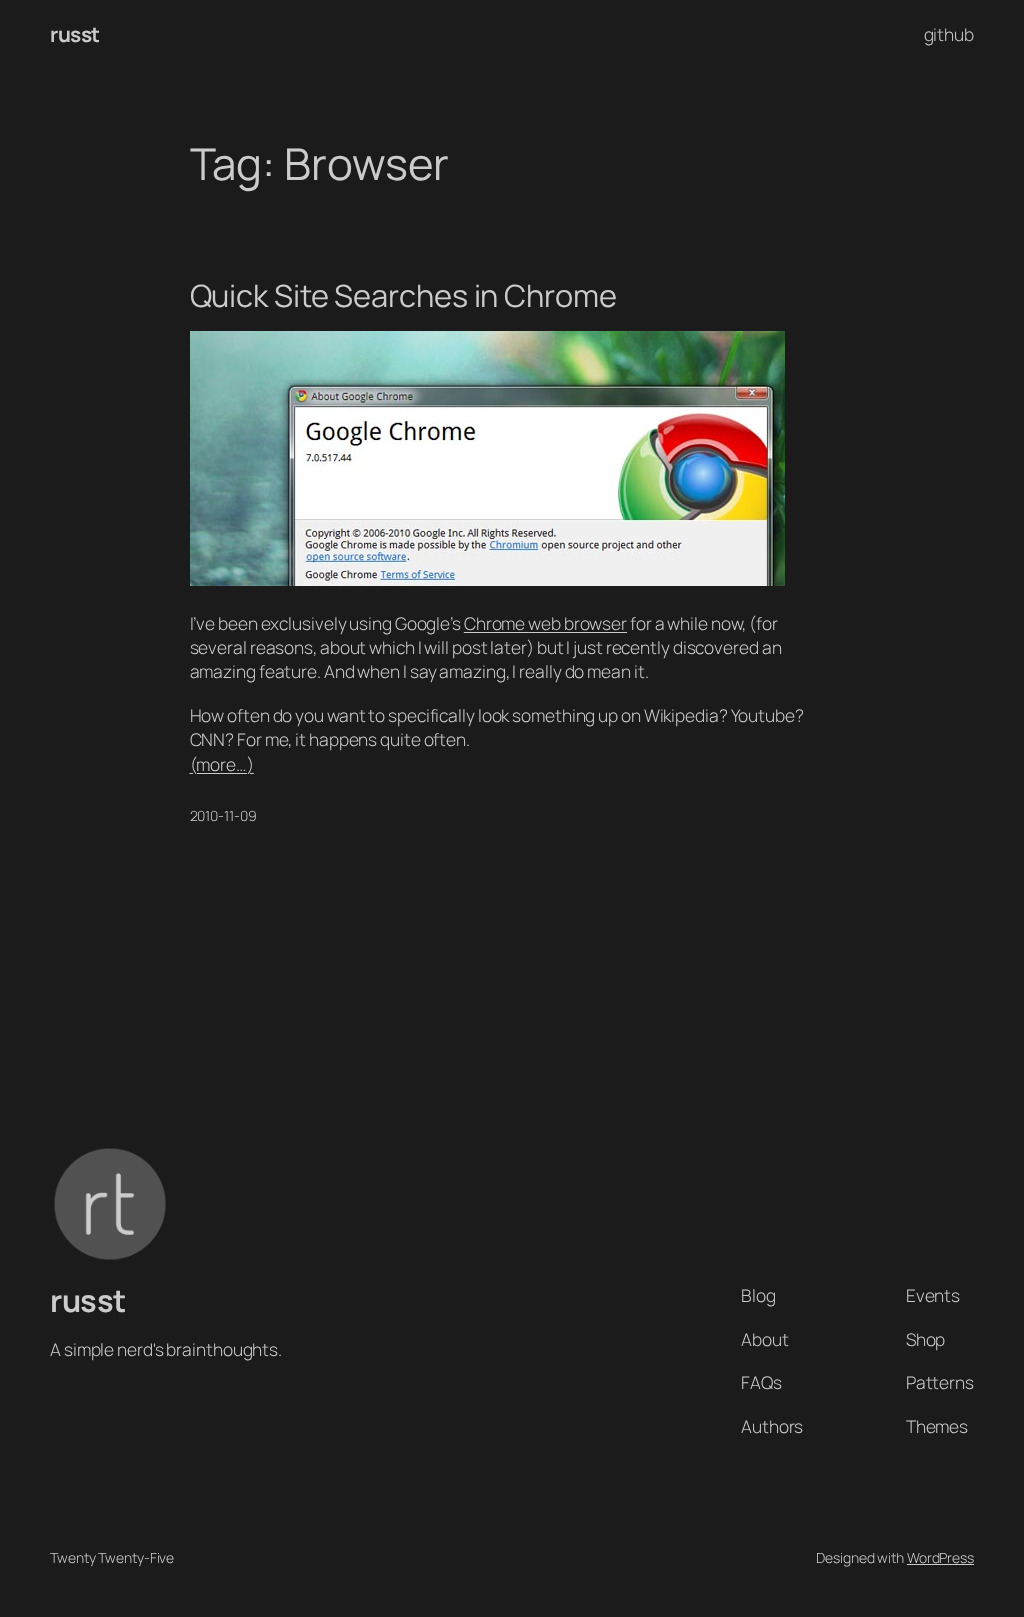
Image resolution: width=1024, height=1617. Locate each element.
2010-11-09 (223, 815)
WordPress (940, 1557)
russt (75, 34)
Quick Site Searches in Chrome (403, 295)
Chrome (496, 623)
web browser (577, 623)
